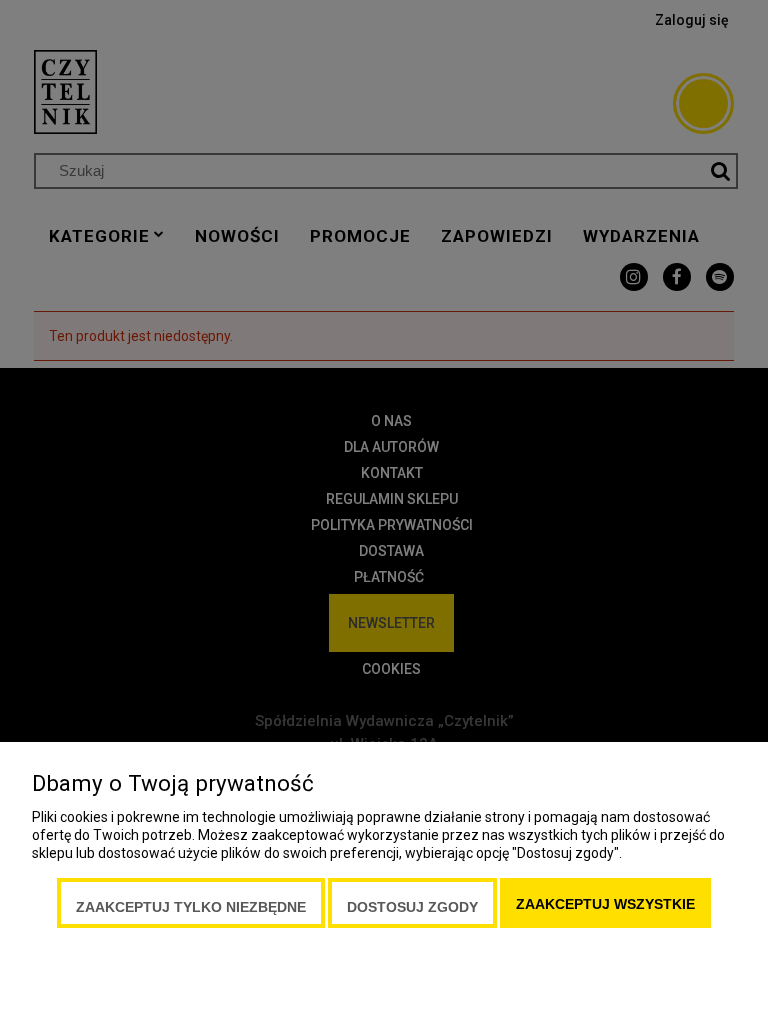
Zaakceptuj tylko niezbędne (191, 907)
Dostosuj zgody (412, 907)
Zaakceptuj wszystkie (605, 904)
